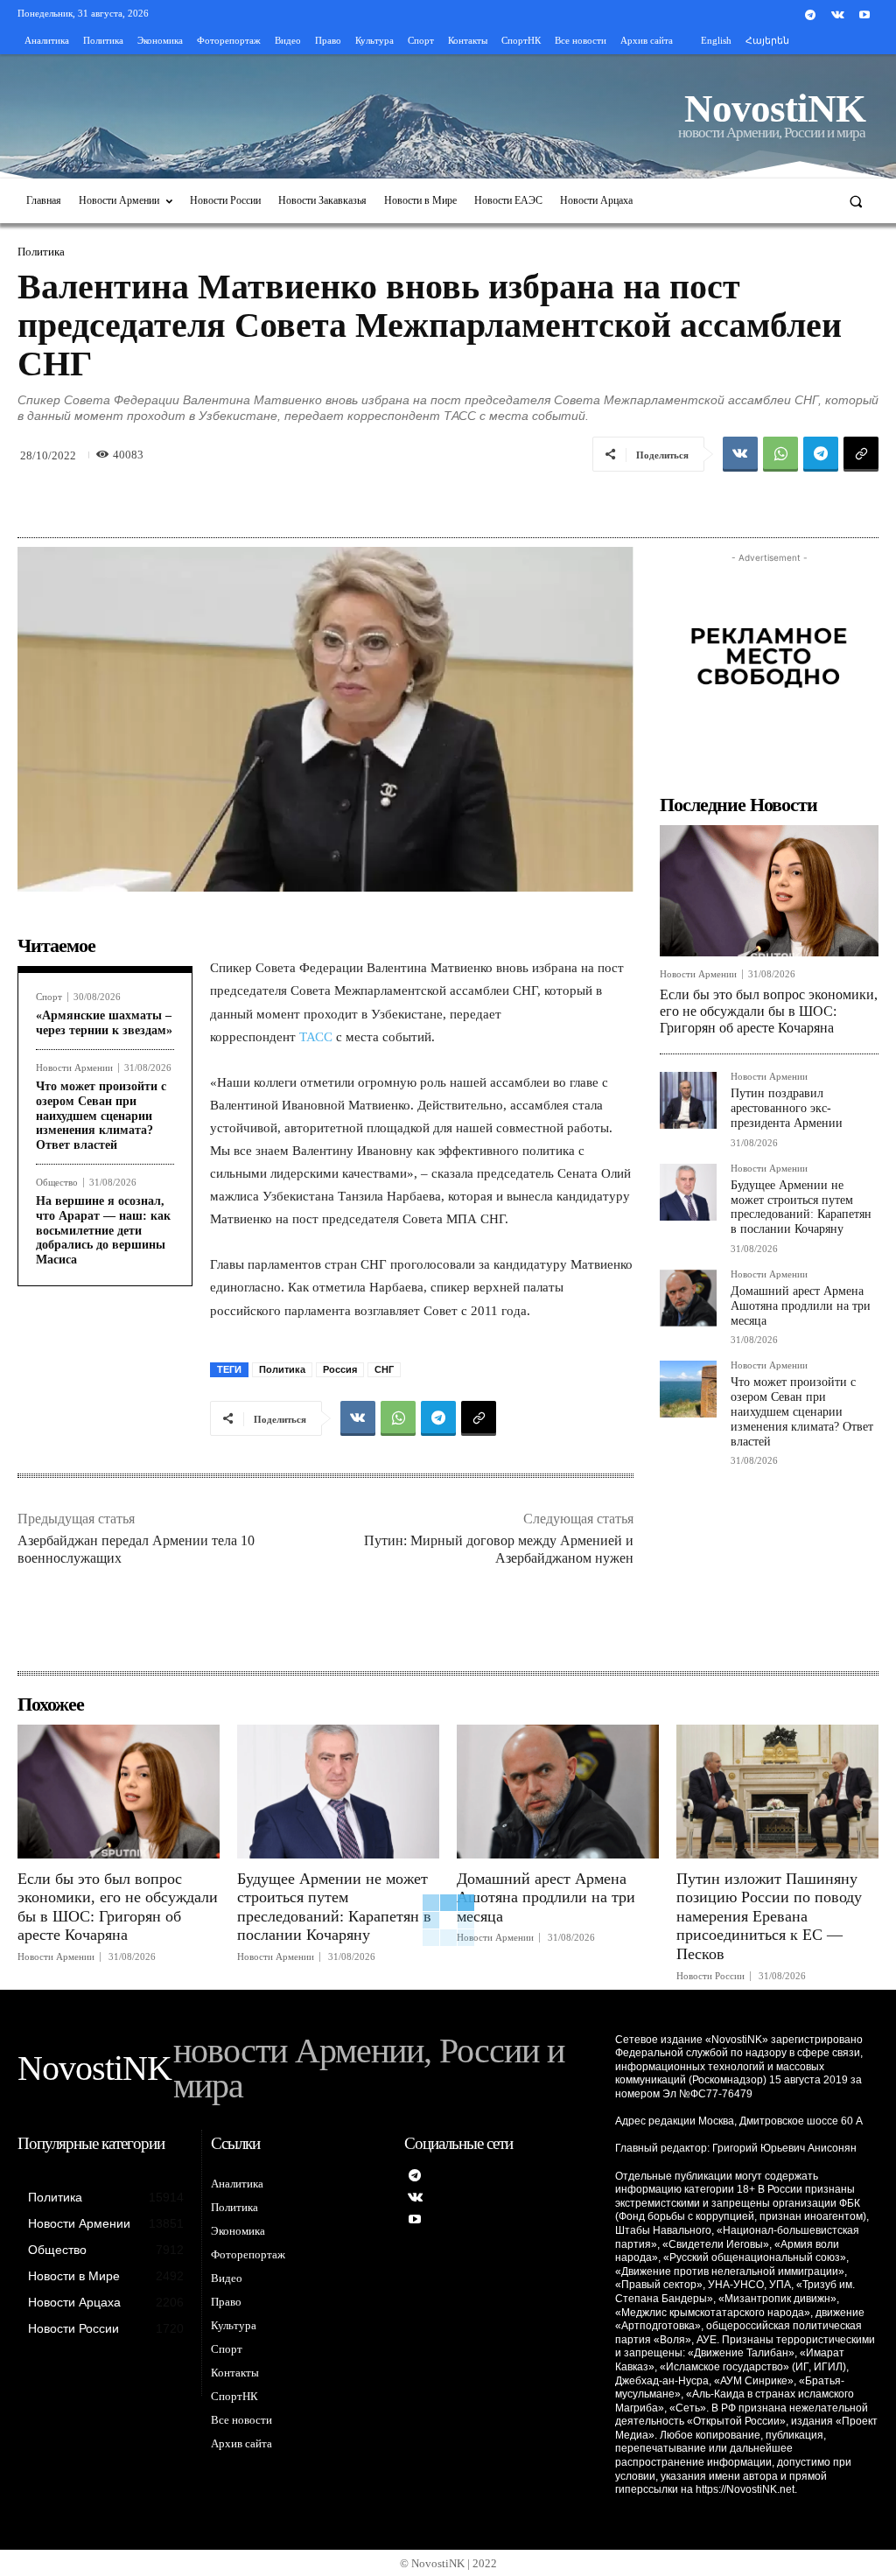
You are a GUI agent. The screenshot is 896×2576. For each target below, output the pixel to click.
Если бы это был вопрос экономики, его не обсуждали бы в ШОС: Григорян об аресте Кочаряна (769, 1011)
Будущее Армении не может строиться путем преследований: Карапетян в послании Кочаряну (801, 1207)
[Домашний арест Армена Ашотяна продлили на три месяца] (688, 1298)
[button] (856, 201)
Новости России (710, 1976)
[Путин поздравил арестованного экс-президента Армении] (688, 1100)
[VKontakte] (838, 15)
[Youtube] (865, 15)
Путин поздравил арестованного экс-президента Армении (787, 1108)
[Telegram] (810, 15)
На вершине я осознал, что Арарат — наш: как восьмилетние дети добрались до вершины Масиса (103, 1230)
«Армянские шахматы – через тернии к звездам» (104, 1023)
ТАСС (318, 1037)
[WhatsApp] (780, 454)
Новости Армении (74, 1068)
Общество (57, 1183)
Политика (41, 252)
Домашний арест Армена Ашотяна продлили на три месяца (801, 1306)
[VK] (740, 454)
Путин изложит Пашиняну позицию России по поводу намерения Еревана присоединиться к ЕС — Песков (769, 1916)
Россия (340, 1369)
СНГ (384, 1369)
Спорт (49, 997)
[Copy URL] (861, 454)
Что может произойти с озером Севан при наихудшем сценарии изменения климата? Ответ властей (101, 1116)
